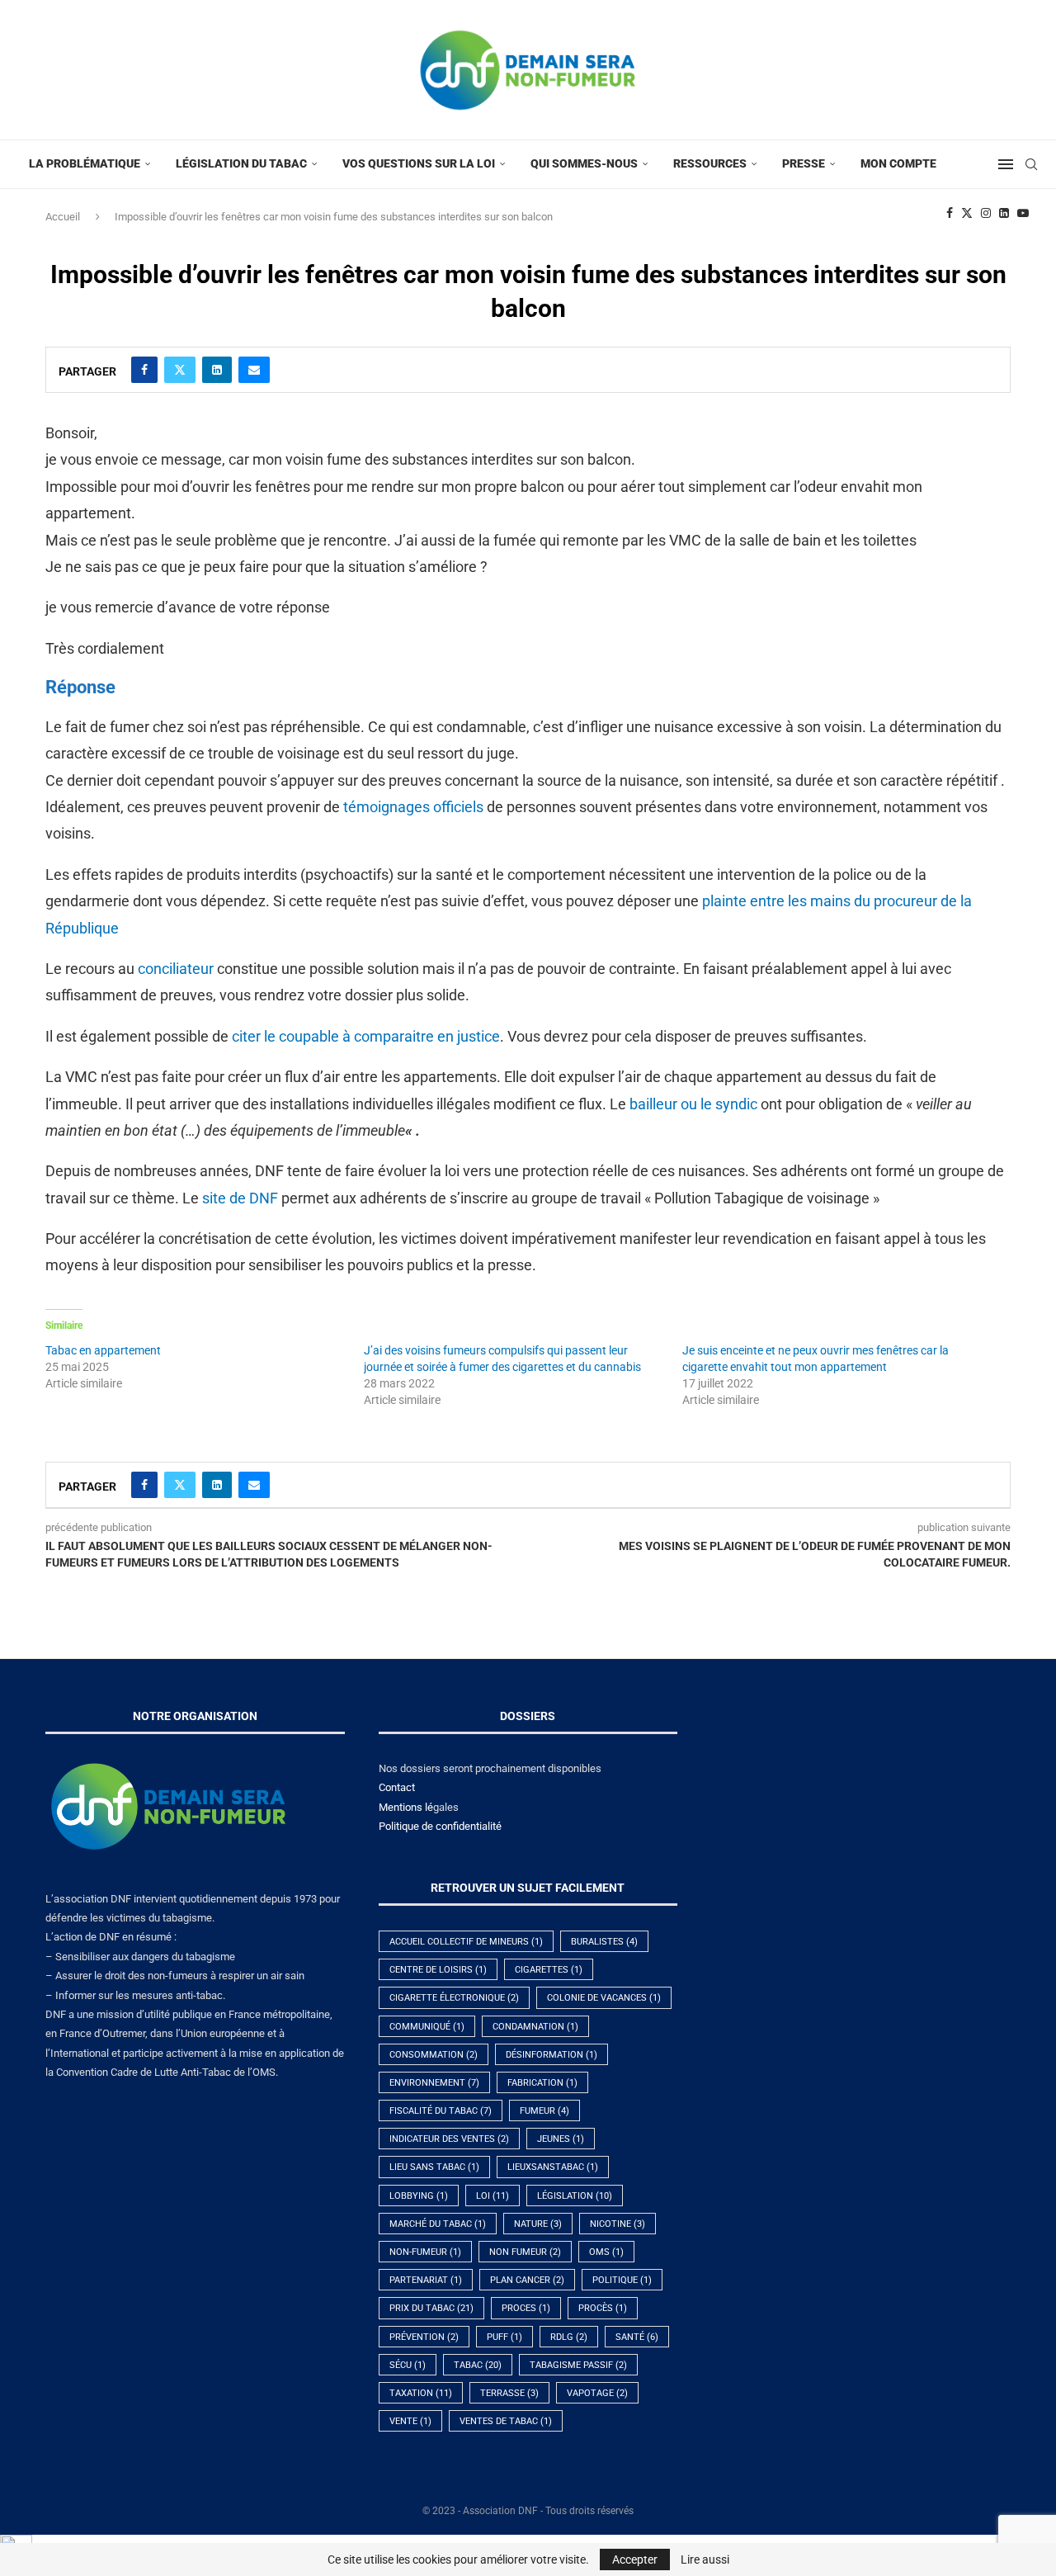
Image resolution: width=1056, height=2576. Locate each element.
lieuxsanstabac (553, 2167)
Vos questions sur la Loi (419, 163)
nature (538, 2224)
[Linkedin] (1004, 213)
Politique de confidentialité (440, 1826)
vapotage (597, 2393)
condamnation (535, 2027)
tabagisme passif (578, 2365)
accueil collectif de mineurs (466, 1942)
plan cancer (527, 2280)
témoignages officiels (413, 807)
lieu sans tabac (434, 2167)
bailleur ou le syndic (693, 1104)
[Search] (1031, 164)
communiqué (427, 2027)
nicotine (618, 2224)
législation (575, 2196)
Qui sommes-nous (584, 163)
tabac (478, 2365)
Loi (493, 2196)
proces (526, 2308)
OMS (606, 2252)
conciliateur (177, 969)
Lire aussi (705, 2559)
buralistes (604, 1942)
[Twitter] (967, 213)
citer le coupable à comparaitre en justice (366, 1036)
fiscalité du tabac (441, 2111)
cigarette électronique (454, 1998)
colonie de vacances (604, 1998)
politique (622, 2280)
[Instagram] (986, 213)
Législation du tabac (241, 163)
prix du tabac (431, 2308)
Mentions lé (406, 1807)
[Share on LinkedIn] (217, 370)
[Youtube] (1023, 213)
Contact (397, 1787)
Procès (603, 2308)
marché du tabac (438, 2224)
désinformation (552, 2055)
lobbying (419, 2196)
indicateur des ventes (449, 2139)
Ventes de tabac (506, 2421)
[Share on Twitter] (180, 370)
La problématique (85, 163)
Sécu (408, 2365)
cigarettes (549, 1970)
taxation (421, 2393)
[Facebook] (950, 213)
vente (410, 2421)
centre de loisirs (438, 1970)
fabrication (542, 2083)
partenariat (426, 2280)
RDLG (569, 2337)
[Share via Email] (254, 370)
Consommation (434, 2055)
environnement (434, 2083)
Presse (804, 163)
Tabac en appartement (103, 1350)
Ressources (710, 163)
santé (637, 2337)
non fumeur (525, 2252)
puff (504, 2337)
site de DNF (240, 1198)
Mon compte (898, 163)
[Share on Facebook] (144, 370)
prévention (424, 2337)
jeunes (561, 2139)
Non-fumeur (425, 2252)
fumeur (544, 2111)
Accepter (635, 2559)
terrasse (509, 2393)
